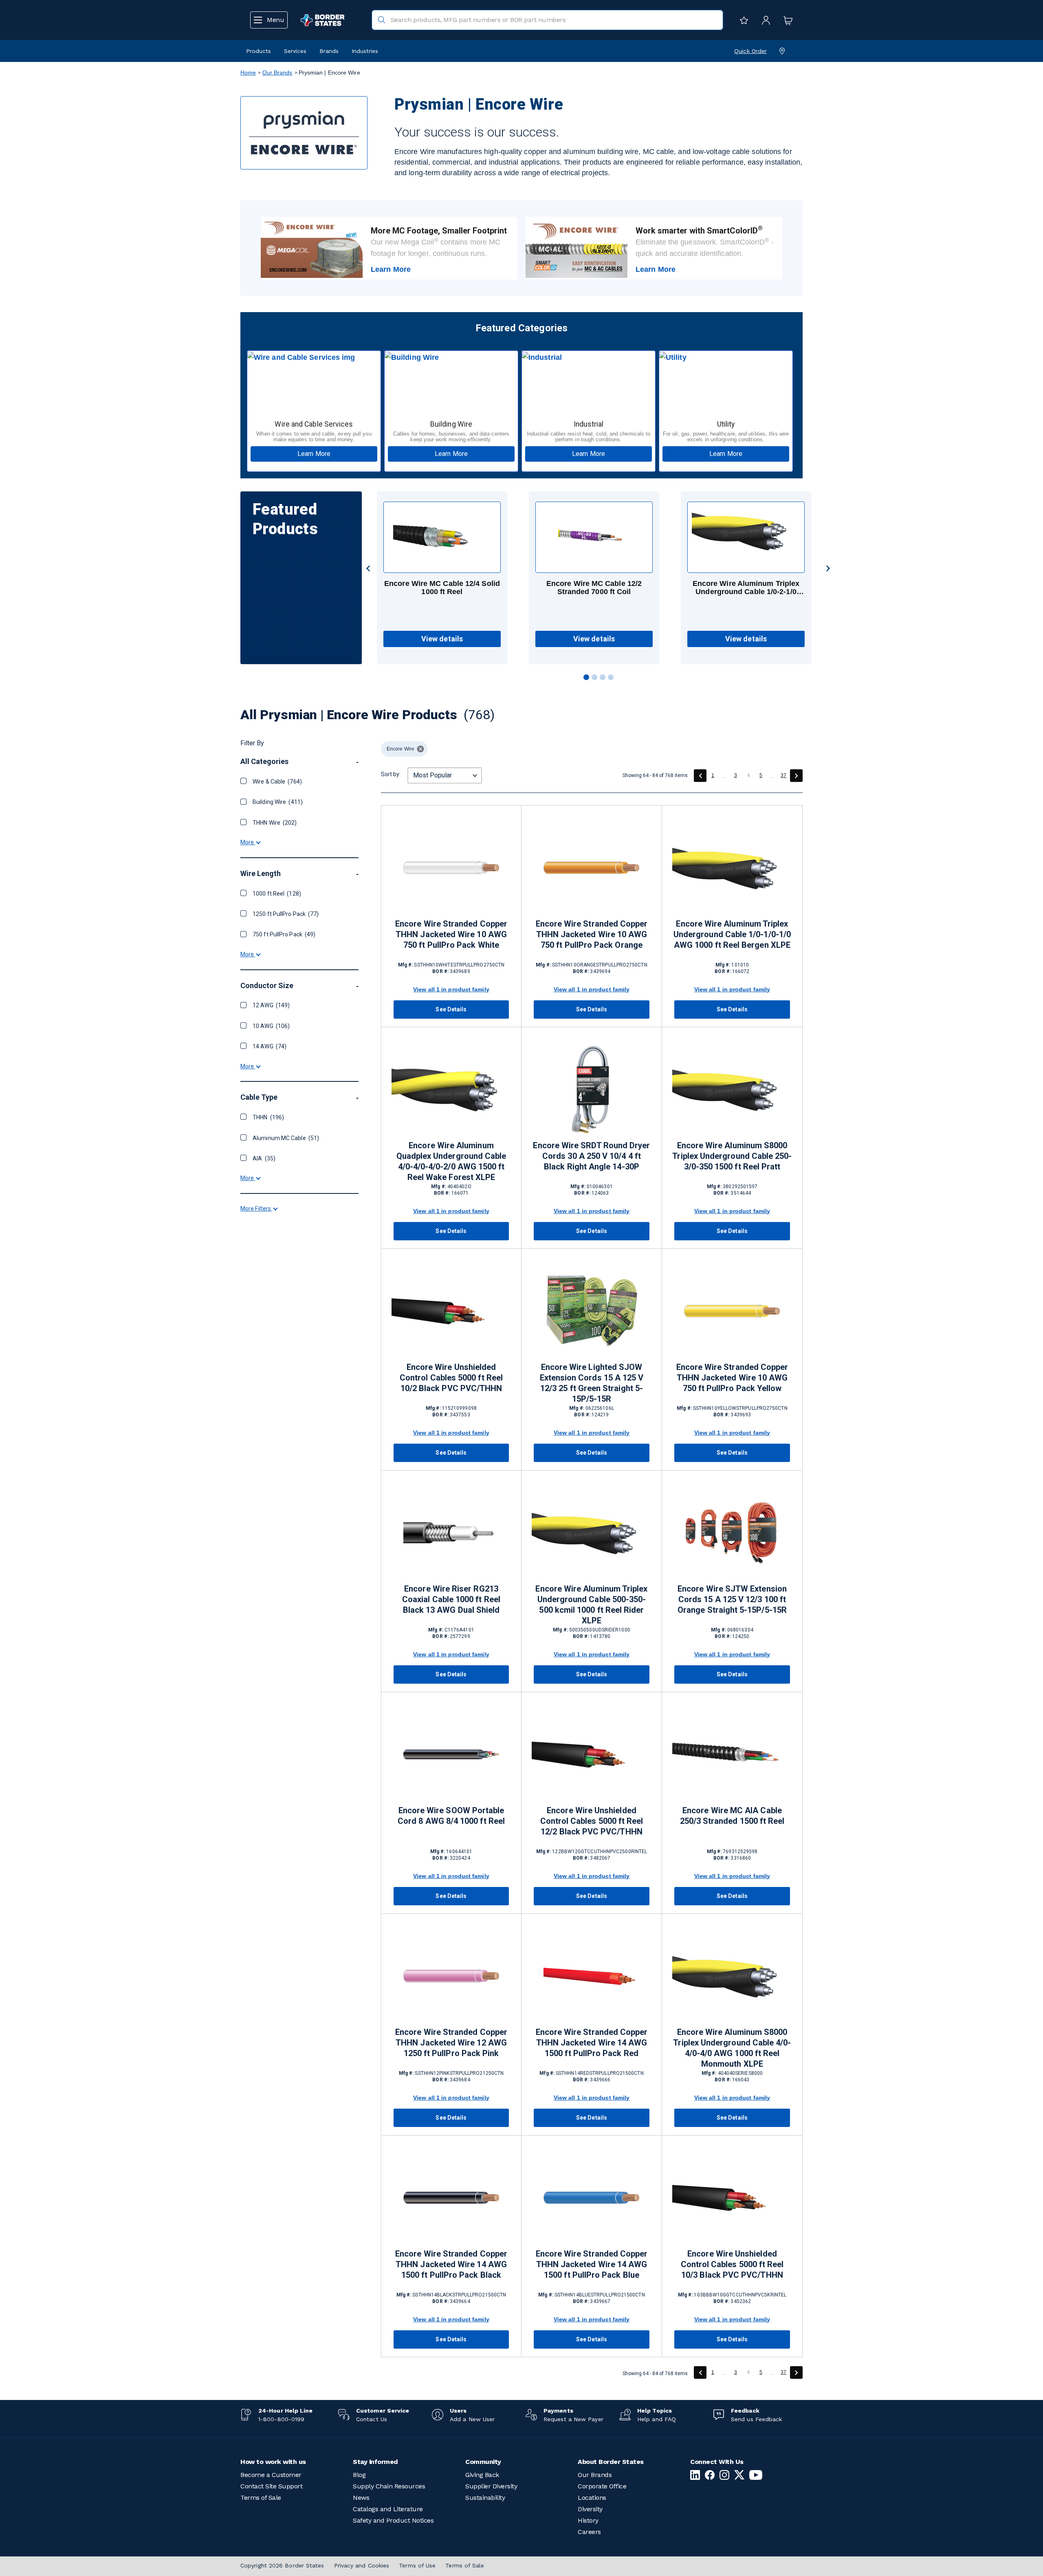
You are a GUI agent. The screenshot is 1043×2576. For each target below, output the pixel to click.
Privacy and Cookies (362, 2565)
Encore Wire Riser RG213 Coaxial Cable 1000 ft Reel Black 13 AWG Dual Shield (451, 1599)
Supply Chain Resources (389, 2486)
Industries (365, 51)
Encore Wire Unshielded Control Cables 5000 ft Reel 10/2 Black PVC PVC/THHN (451, 1378)
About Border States (611, 2462)
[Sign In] (764, 20)
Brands (329, 51)
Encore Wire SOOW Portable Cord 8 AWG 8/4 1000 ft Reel (451, 1816)
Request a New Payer (573, 2419)
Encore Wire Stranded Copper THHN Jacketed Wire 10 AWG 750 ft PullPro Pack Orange (592, 934)
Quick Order (750, 51)
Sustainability (485, 2498)
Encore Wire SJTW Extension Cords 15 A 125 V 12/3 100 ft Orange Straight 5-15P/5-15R (732, 1599)
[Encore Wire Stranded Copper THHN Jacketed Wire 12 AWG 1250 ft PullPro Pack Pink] (451, 1976)
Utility (726, 424)
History (588, 2520)
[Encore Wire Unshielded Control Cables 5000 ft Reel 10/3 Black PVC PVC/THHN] (732, 2198)
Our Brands (277, 73)
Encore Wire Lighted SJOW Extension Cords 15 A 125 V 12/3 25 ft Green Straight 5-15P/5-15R (592, 1383)
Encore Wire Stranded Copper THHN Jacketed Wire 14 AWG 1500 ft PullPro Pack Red (592, 2043)
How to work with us (273, 2462)
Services (295, 51)
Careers (589, 2532)
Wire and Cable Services (314, 424)
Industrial (589, 424)
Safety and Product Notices (393, 2520)
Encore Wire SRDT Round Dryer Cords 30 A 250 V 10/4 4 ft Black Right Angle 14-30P (591, 1156)
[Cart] (786, 20)
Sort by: (391, 774)
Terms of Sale (261, 2498)
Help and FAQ (657, 2419)
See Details (451, 1009)
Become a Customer (271, 2475)
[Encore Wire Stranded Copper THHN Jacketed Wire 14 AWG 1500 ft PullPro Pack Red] (592, 1976)
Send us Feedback (756, 2419)
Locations (592, 2498)
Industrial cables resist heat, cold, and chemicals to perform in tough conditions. (589, 437)
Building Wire (451, 424)
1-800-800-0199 (281, 2419)
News (361, 2498)
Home (248, 73)
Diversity (590, 2509)
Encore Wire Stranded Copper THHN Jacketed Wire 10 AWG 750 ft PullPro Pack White (451, 934)
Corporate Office (602, 2486)
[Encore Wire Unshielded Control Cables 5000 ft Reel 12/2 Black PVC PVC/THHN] (592, 1754)
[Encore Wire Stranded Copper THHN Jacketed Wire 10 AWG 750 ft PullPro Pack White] (451, 868)
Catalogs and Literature (388, 2509)
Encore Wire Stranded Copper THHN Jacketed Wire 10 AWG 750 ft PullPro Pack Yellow (732, 1378)
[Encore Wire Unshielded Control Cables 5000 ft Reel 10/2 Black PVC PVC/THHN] (451, 1311)
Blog (359, 2475)
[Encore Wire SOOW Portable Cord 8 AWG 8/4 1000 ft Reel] (451, 1754)
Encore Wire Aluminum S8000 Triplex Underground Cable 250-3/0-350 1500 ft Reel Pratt (732, 1156)
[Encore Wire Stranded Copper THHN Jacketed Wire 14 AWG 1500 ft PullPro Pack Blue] (592, 2198)
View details (442, 639)
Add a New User (472, 2419)
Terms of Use (417, 2565)
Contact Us (372, 2419)
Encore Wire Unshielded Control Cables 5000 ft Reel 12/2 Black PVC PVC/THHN (592, 1821)
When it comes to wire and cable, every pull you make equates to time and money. (314, 437)
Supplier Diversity (491, 2486)
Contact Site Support (271, 2486)
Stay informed (375, 2462)
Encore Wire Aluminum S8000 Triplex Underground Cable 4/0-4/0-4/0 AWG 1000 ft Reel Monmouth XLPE (732, 2048)
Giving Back (482, 2475)
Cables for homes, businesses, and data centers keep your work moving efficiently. (451, 437)
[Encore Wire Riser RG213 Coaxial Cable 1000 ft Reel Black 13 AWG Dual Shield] (451, 1533)
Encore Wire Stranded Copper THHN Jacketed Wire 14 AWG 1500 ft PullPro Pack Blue (592, 2264)
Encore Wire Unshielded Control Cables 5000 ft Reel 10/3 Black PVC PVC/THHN (732, 2264)
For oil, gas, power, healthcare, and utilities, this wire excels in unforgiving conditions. (726, 437)
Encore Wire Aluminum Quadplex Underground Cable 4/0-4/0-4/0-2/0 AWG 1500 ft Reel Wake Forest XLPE (451, 1161)
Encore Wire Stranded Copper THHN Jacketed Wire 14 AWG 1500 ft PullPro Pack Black (451, 2264)
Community (483, 2462)
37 (783, 775)
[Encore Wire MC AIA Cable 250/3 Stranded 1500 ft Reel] (732, 1754)
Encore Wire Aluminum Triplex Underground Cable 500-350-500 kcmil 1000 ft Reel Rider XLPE (591, 1605)
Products (259, 51)
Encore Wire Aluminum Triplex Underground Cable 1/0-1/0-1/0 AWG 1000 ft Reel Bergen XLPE (732, 934)
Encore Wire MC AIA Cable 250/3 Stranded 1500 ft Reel (732, 1816)
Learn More (391, 269)
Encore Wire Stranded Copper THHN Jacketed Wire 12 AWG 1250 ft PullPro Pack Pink (451, 2043)
